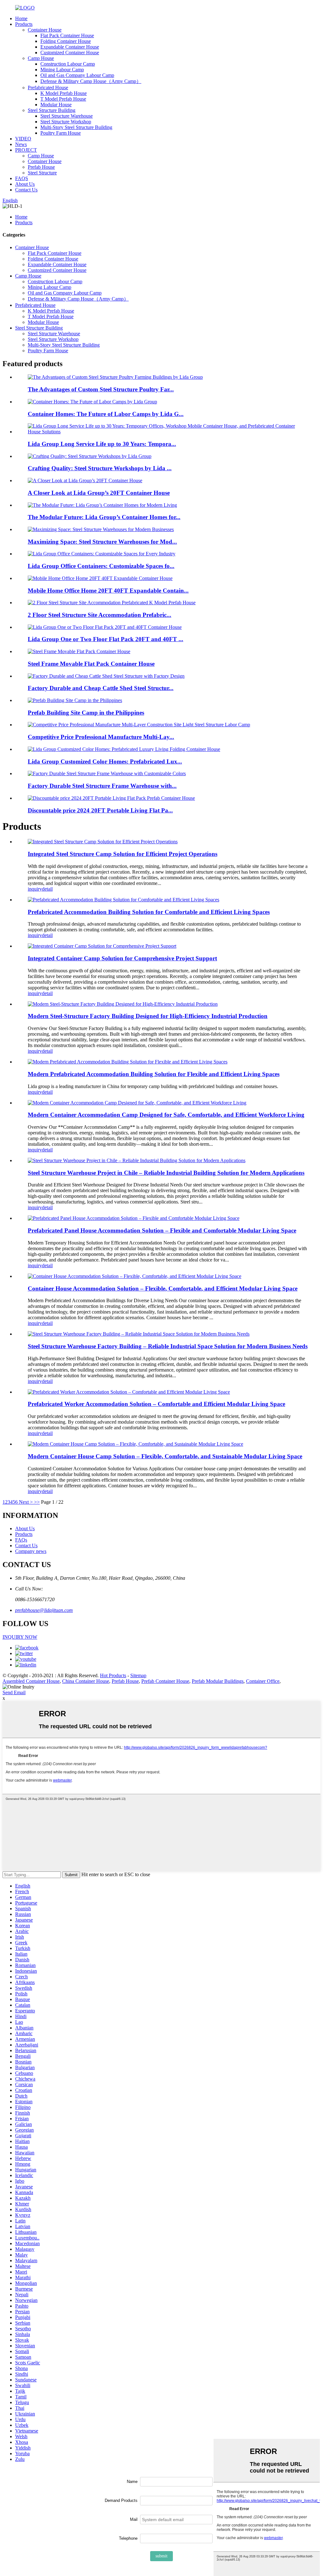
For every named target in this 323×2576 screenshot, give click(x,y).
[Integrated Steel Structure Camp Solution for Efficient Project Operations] (103, 842)
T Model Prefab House (63, 99)
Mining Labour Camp (62, 70)
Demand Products (121, 2500)
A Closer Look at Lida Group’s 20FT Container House (99, 493)
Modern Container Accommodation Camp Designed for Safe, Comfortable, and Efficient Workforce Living (166, 1115)
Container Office (263, 1681)
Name (132, 2482)
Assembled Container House (31, 1681)
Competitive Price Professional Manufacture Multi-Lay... (101, 737)
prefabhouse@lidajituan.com (44, 1610)
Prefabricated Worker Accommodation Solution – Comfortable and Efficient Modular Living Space (156, 1404)
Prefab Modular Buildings (218, 1681)
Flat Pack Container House (67, 35)
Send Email (14, 1692)
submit (161, 2556)
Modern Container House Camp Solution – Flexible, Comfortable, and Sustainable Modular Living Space (165, 1456)
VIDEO (23, 139)
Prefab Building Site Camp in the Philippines (86, 713)
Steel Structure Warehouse (67, 116)
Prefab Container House (165, 1681)
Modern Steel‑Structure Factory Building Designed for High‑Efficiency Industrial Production (148, 1016)
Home (21, 18)
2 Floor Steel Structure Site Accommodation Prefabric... (100, 615)
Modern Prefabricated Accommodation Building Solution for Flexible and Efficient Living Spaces (154, 1074)
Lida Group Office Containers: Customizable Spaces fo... (101, 566)
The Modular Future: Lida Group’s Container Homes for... (104, 517)
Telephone (128, 2538)
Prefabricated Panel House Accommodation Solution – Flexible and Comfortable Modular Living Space (162, 1230)
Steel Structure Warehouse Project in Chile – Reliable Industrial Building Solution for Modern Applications (166, 1173)
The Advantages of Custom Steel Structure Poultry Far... (101, 389)
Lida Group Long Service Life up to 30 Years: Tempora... (102, 444)
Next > (26, 1502)
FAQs (21, 1540)
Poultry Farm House (61, 133)
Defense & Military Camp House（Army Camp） (91, 81)
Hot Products (113, 1675)
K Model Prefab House (64, 93)
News (21, 144)
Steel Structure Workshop (66, 122)
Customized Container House (70, 53)
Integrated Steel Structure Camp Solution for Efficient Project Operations (123, 854)
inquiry (35, 889)
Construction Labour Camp (68, 64)
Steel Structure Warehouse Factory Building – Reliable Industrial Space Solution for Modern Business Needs (168, 1346)
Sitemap (138, 1675)
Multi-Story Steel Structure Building (76, 127)
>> (37, 1502)
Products (24, 24)
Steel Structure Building (52, 110)
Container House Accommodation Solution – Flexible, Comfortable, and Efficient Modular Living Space (163, 1288)
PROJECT (26, 150)
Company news (31, 1551)
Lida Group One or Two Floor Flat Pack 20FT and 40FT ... (106, 639)
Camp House (41, 58)
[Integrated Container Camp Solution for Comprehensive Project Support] (102, 946)
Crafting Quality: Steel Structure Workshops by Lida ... (100, 468)
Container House (45, 30)
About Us (25, 184)
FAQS (22, 178)
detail (47, 889)
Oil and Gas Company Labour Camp (77, 75)
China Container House (86, 1681)
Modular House (56, 105)
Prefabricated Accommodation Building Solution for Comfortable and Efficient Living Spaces (149, 912)
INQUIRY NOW (20, 1637)
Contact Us (26, 190)
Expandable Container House (70, 47)
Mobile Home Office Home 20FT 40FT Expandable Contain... (108, 591)
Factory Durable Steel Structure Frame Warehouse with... (102, 786)
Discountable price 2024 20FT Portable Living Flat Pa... (100, 810)
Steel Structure (42, 173)
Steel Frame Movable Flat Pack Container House (91, 664)
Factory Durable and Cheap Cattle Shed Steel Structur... (101, 688)
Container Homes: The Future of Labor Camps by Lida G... (106, 414)
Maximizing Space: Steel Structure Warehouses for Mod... (102, 542)
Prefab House (41, 167)
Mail (134, 2519)
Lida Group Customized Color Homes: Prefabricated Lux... (105, 761)
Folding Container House (66, 41)
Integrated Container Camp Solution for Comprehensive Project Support (122, 958)
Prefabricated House (48, 88)
